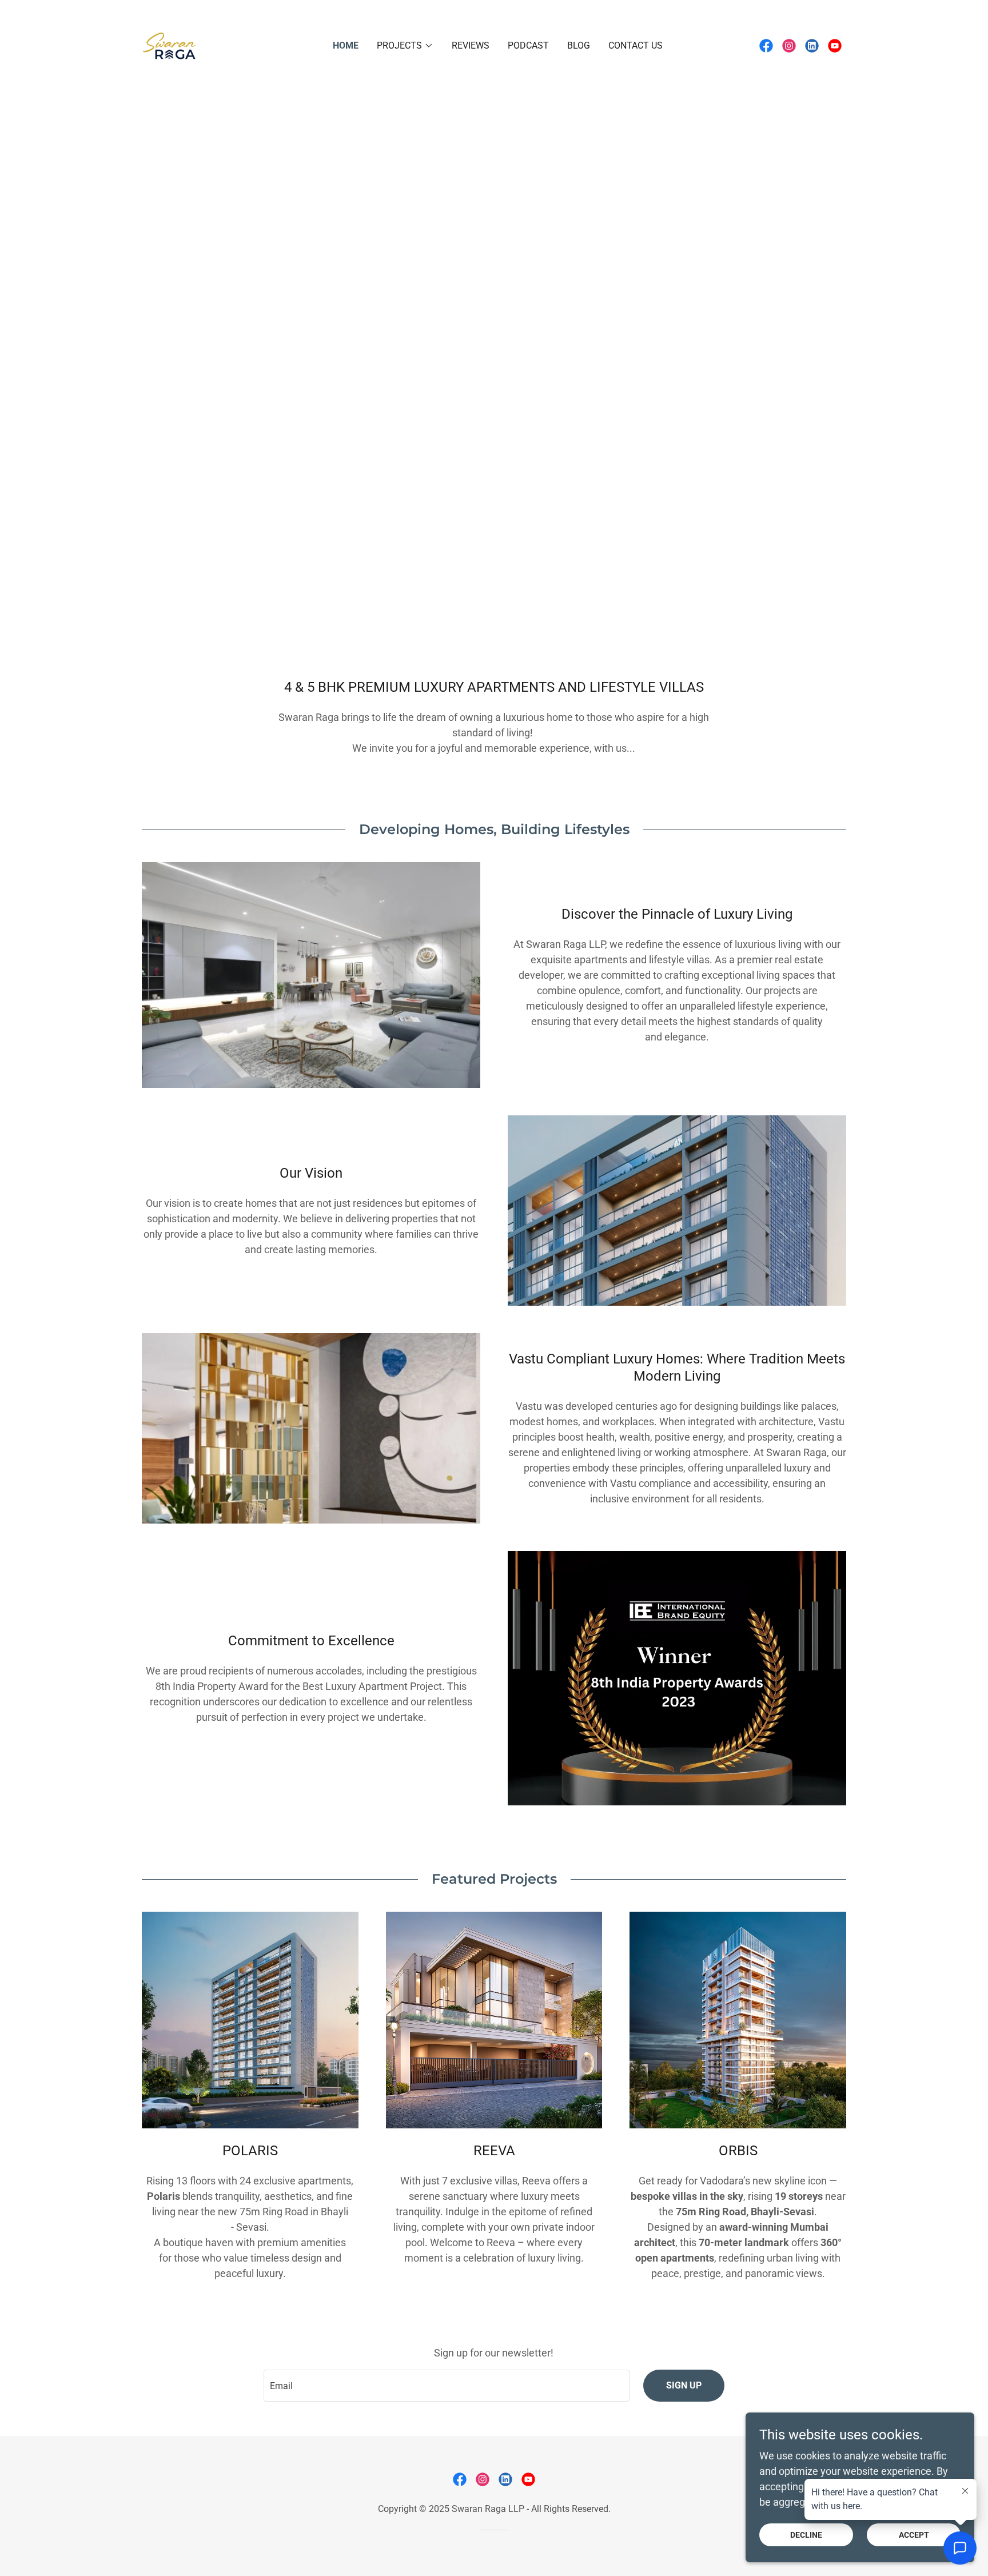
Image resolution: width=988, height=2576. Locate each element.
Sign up (684, 2385)
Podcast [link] (528, 45)
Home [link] (346, 45)
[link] (169, 44)
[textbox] (446, 2386)
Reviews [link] (471, 45)
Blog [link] (579, 45)
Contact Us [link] (636, 45)
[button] (405, 46)
